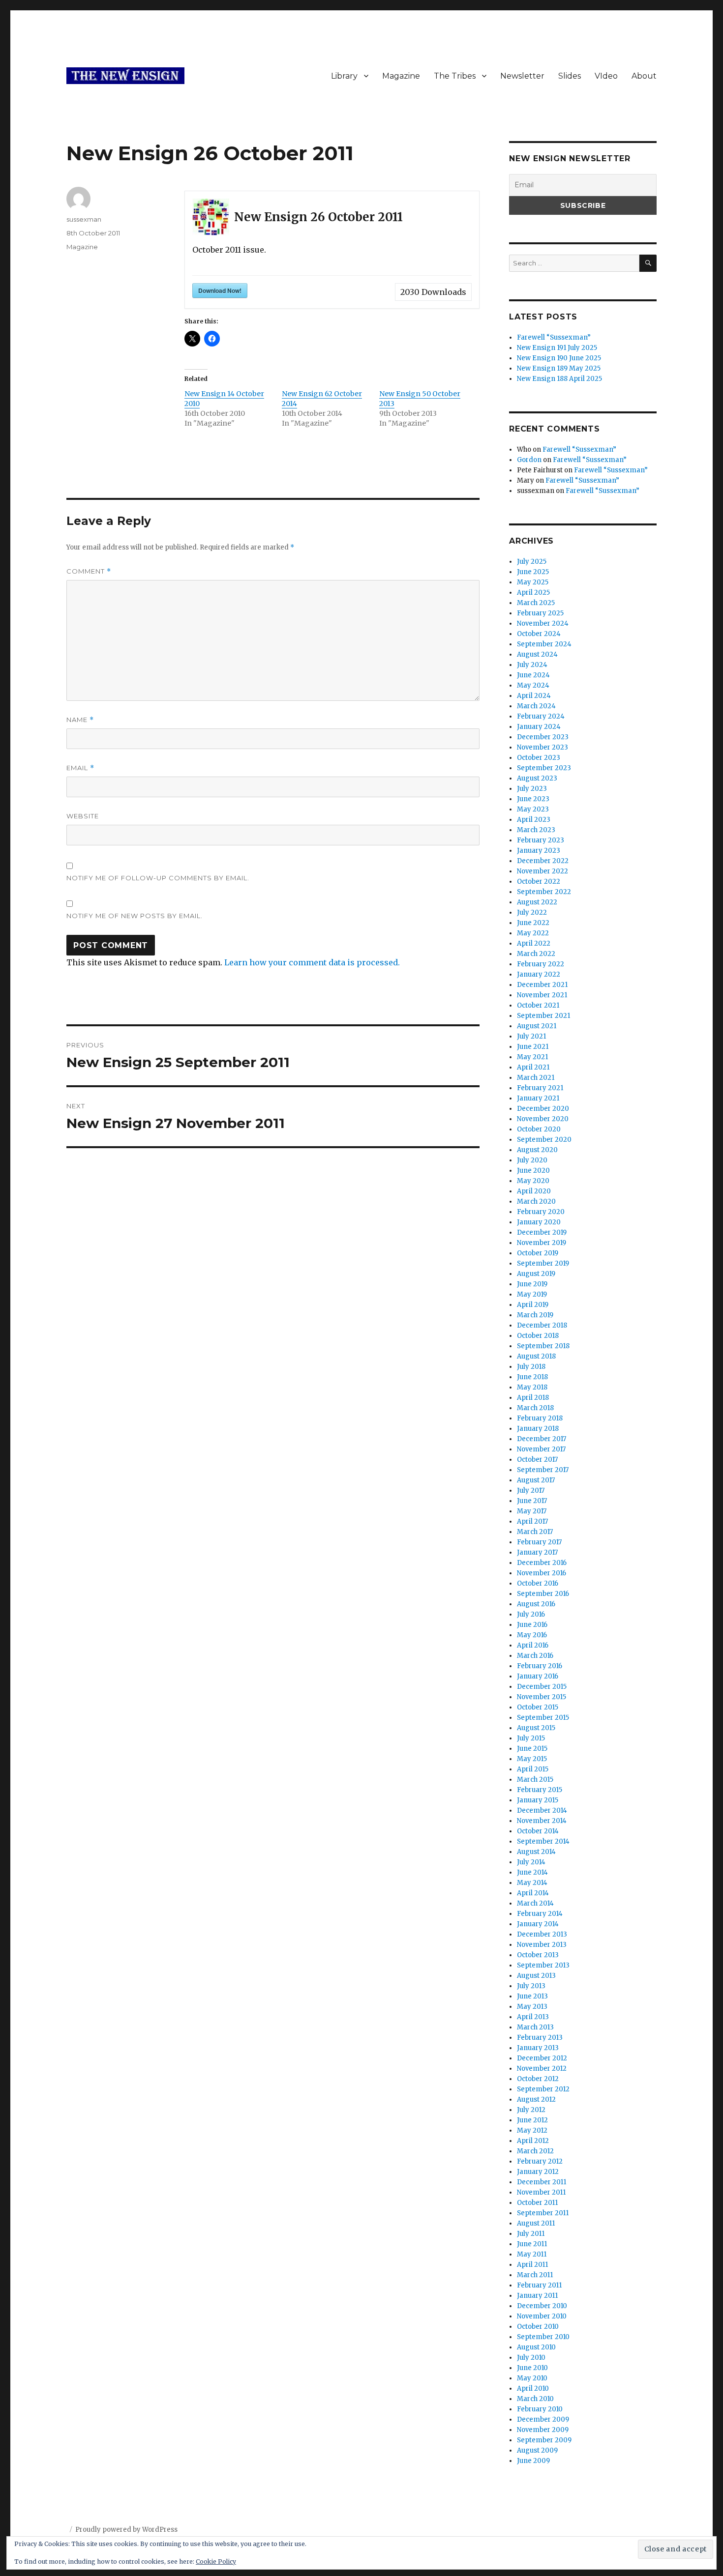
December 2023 (543, 737)
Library (344, 76)
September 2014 (543, 1841)
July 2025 (532, 562)
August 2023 (537, 778)
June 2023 (533, 799)
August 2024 (537, 654)
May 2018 (532, 1387)
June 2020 (533, 1171)
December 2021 (542, 985)
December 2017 (542, 1439)
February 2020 (541, 1212)
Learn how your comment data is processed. (312, 962)
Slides (570, 76)
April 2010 (533, 2388)
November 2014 (542, 1821)
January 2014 (538, 1924)
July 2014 (531, 1862)
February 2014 (540, 1914)
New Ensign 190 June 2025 (559, 358)
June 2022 (533, 923)
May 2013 (532, 2007)
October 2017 (537, 1460)
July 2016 (531, 1614)
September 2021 (543, 1016)
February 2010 (540, 2409)
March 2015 (535, 1780)
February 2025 (540, 613)
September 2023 (544, 768)
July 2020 (532, 1160)
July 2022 (532, 912)
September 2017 (543, 1470)
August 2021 (537, 1026)
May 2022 (533, 933)
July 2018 (531, 1367)
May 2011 (532, 2254)
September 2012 (543, 2089)
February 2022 (541, 964)
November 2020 (543, 1119)
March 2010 (535, 2399)
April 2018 (533, 1398)
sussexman (84, 219)
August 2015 (536, 1728)
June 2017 (532, 1501)
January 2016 (538, 1676)
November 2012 (542, 2069)
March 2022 (536, 954)
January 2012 (538, 2172)
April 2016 (533, 1645)
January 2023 (539, 851)
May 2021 (532, 1057)
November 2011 (541, 2192)
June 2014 (532, 1872)
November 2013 (542, 1945)
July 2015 (531, 1738)
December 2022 (543, 861)
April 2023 (534, 820)
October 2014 (538, 1831)
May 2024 (533, 685)
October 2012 (538, 2079)
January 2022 (539, 974)
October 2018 (538, 1336)
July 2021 (531, 1036)
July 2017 (531, 1491)
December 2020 (543, 1109)
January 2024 (539, 727)
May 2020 (533, 1181)
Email (80, 768)
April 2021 (533, 1067)
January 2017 (537, 1552)
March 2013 (535, 2027)
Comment (89, 571)
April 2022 (534, 943)
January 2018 (538, 1429)
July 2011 (531, 2234)
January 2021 (538, 1098)
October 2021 (538, 1005)
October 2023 (539, 758)
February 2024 (541, 716)
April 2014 (533, 1893)
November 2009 (543, 2430)
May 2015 (532, 1759)
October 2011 (537, 2203)
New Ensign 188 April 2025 (559, 379)
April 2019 (533, 1305)
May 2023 (533, 809)
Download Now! (220, 290)
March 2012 (535, 2151)
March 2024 (536, 706)
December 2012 (542, 2058)
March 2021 (536, 1078)
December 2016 (542, 1563)
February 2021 (540, 1088)
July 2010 (531, 2358)
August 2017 (536, 1480)
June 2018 (532, 1377)
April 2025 (533, 593)
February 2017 (539, 1542)
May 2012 (532, 2130)
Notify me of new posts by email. (135, 916)
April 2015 (533, 1769)
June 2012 (532, 2120)
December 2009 (543, 2419)
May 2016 (532, 1635)
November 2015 (542, 1697)
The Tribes (455, 76)
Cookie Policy (216, 2562)
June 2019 (532, 1284)
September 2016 (543, 1594)
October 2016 (538, 1583)
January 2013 (538, 2048)
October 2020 (539, 1129)
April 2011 (532, 2265)
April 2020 (534, 1191)
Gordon (529, 460)
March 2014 (535, 1903)
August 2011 (536, 2223)
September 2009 (544, 2440)
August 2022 (537, 902)
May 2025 (533, 582)
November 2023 (542, 747)
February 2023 (541, 840)
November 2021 (542, 995)
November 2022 (542, 871)
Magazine (401, 76)
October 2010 (538, 2327)
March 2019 (535, 1315)
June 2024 (533, 675)
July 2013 (531, 1986)
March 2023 (536, 830)
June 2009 (533, 2461)
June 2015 (532, 1749)
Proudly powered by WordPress (126, 2530)
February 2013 (540, 2038)
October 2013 (538, 1955)
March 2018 (535, 1408)
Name (80, 720)
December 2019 (542, 1232)
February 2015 (540, 1790)
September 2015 (543, 1718)
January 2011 (537, 2296)
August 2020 (537, 1150)
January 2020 (539, 1222)
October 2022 (539, 882)
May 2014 (532, 1883)
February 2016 (540, 1666)
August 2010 (536, 2347)
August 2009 (537, 2450)
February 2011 (539, 2285)
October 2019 (538, 1253)
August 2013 (536, 1976)
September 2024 (544, 644)
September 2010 (543, 2337)
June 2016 (532, 1625)
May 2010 (532, 2378)
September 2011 (543, 2213)
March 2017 (535, 1532)
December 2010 (542, 2306)
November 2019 (542, 1243)
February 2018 (540, 1418)
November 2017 (541, 1449)
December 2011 (542, 2182)
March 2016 (535, 1656)
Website (83, 816)
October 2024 (539, 634)
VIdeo (606, 76)
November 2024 (543, 623)
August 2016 (536, 1604)
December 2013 (542, 1934)
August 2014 (536, 1852)
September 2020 (544, 1140)
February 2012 (540, 2161)
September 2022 (544, 892)
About (644, 76)
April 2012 (533, 2141)
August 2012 (536, 2099)
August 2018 (536, 1356)
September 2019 (543, 1263)
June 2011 (532, 2244)
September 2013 (543, 1965)
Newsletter (522, 76)
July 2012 (531, 2110)
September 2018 (543, 1346)
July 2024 (532, 665)
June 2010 (532, 2368)
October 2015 (538, 1707)
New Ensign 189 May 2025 (559, 368)
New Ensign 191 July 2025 (557, 348)
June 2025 (533, 572)
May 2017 (532, 1511)
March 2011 (535, 2275)
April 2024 (534, 696)
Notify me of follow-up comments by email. (158, 878)
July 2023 (532, 789)
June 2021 (533, 1047)
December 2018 (542, 1325)
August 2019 (536, 1274)
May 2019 (532, 1294)
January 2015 (538, 1800)
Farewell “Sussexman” (554, 337)
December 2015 (542, 1687)
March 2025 (536, 603)
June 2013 (532, 1996)
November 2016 (542, 1573)
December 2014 (542, 1810)
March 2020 (536, 1201)
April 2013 (533, 2017)
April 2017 (532, 1521)
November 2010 (542, 2316)
